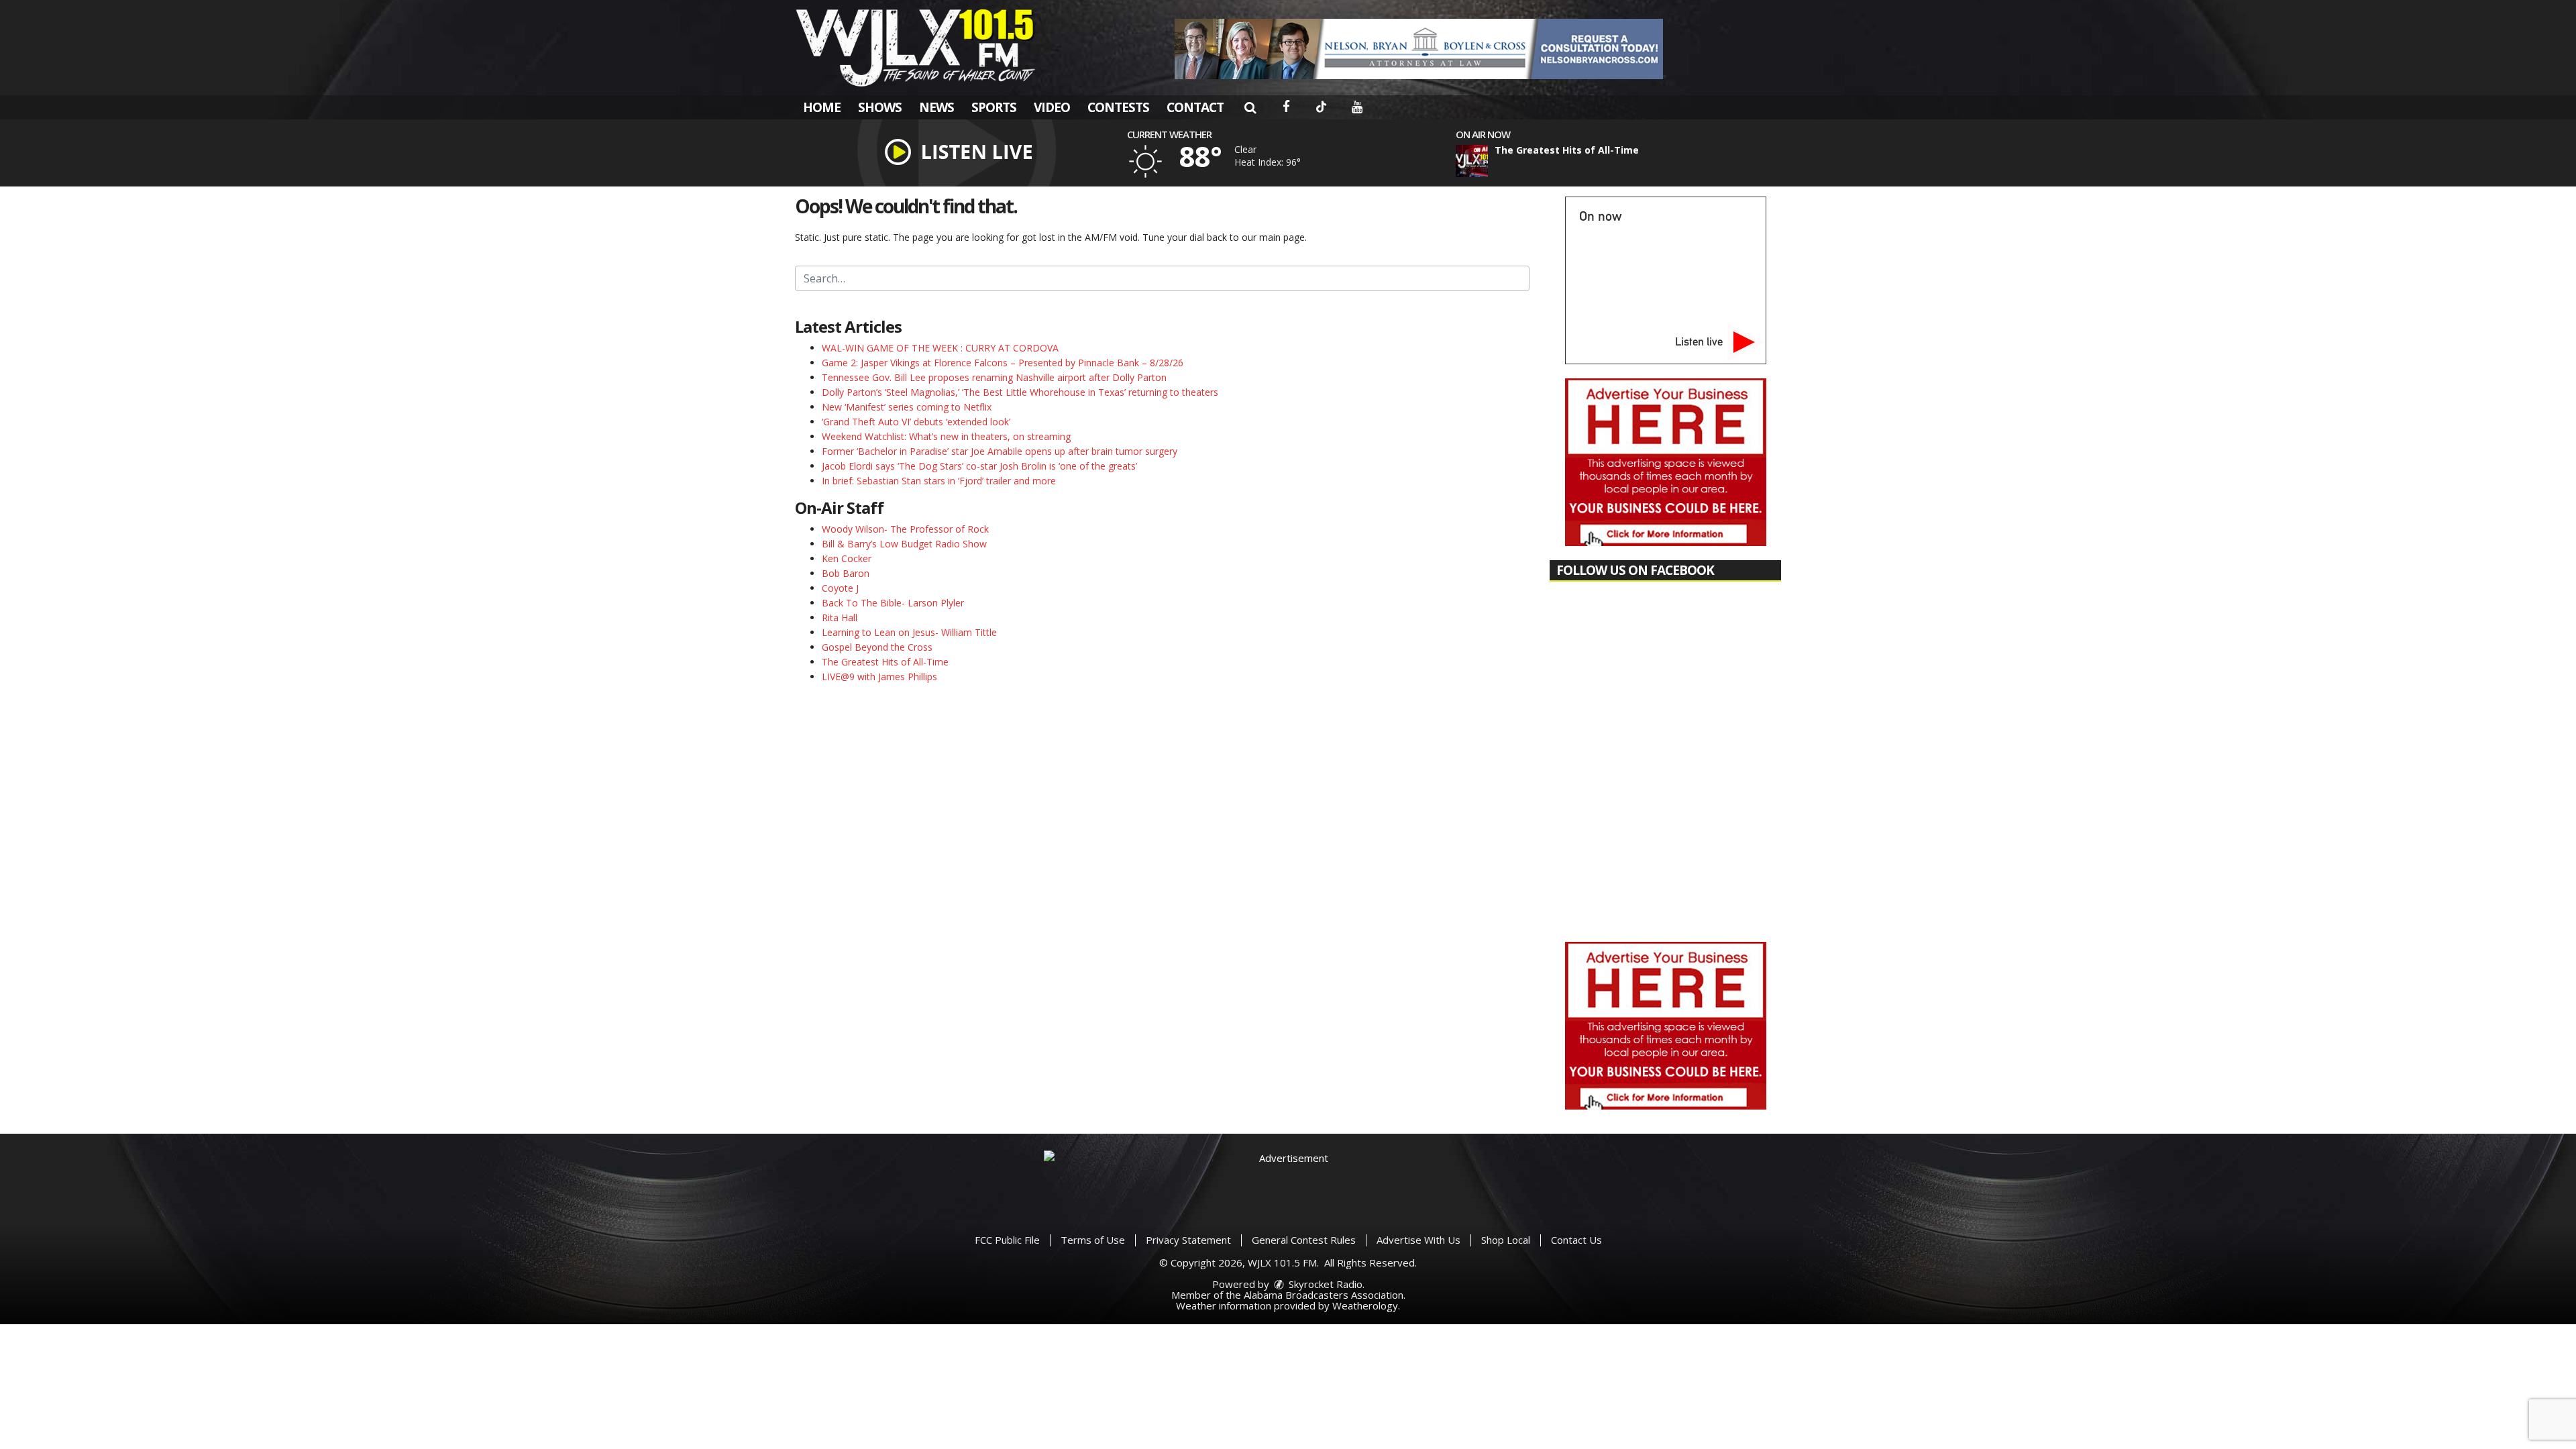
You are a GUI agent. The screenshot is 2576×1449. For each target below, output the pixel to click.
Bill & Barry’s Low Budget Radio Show (904, 544)
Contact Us (1576, 1240)
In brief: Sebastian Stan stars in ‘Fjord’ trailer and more (939, 481)
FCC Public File (1007, 1240)
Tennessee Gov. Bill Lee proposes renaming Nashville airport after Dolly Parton (994, 377)
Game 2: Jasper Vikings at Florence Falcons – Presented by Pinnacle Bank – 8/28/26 (1003, 363)
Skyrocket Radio (1324, 1284)
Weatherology (1365, 1305)
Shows (880, 107)
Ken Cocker (847, 558)
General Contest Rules (1304, 1240)
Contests (1118, 107)
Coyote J (840, 588)
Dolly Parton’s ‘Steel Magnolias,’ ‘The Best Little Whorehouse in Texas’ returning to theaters (1020, 392)
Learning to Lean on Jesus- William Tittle (909, 632)
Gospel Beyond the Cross (877, 647)
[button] (1250, 107)
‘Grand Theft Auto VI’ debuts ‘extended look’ (916, 422)
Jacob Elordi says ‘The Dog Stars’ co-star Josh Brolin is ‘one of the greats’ (979, 466)
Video (1052, 107)
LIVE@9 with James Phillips (879, 677)
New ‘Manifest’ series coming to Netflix (907, 407)
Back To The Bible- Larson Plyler (893, 603)
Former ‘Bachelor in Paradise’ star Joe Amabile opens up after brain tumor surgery (1000, 451)
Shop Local (1506, 1240)
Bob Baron (846, 573)
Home (822, 107)
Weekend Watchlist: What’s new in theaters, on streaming (946, 436)
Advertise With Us (1418, 1240)
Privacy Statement (1188, 1240)
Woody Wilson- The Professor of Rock (905, 529)
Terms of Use (1093, 1240)
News (936, 107)
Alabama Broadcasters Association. (1325, 1295)
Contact (1195, 107)
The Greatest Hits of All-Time (885, 662)
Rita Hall (840, 618)
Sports (994, 107)
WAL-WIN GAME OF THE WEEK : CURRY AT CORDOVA (940, 348)
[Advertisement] (1419, 49)
